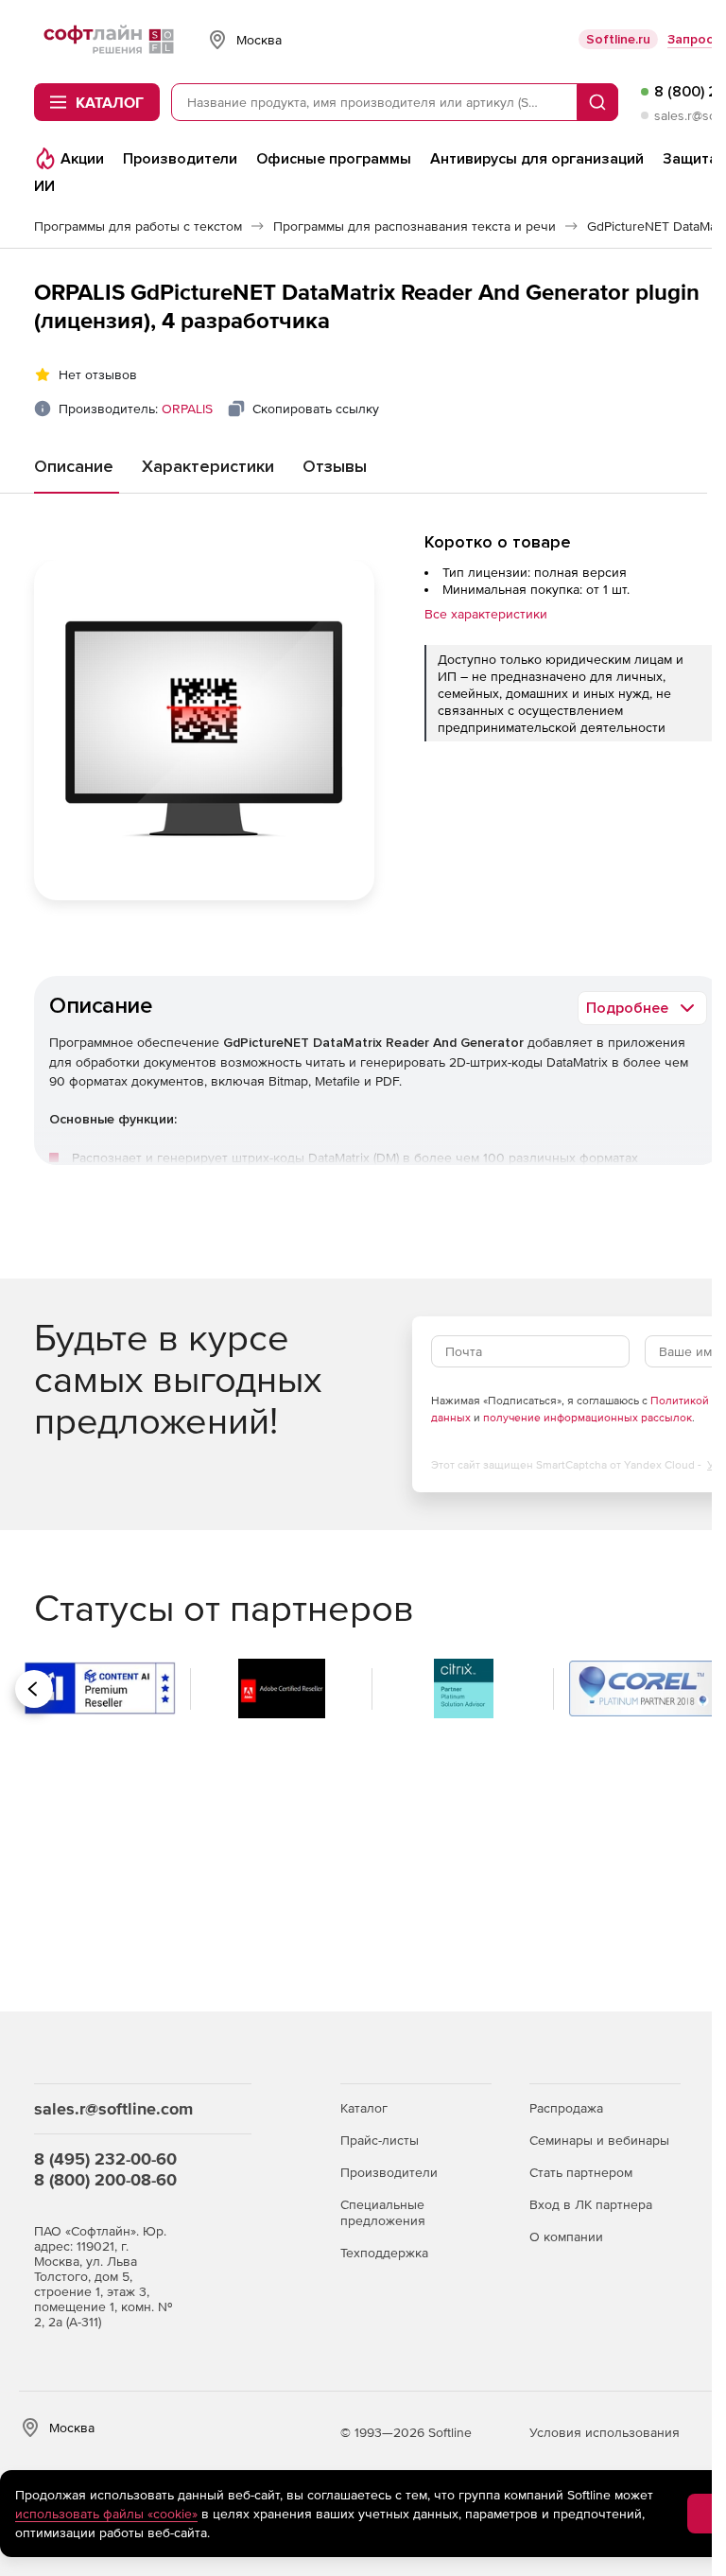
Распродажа (566, 2108)
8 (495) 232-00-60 (105, 2158)
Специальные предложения (383, 2212)
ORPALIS (187, 409)
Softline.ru (618, 39)
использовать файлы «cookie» (106, 2514)
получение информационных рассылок (588, 1418)
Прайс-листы (380, 2140)
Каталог (364, 2108)
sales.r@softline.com (113, 2108)
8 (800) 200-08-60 (105, 2179)
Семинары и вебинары (599, 2140)
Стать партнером (581, 2172)
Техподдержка (384, 2253)
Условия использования (605, 2432)
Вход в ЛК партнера (591, 2204)
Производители (389, 2172)
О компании (566, 2237)
